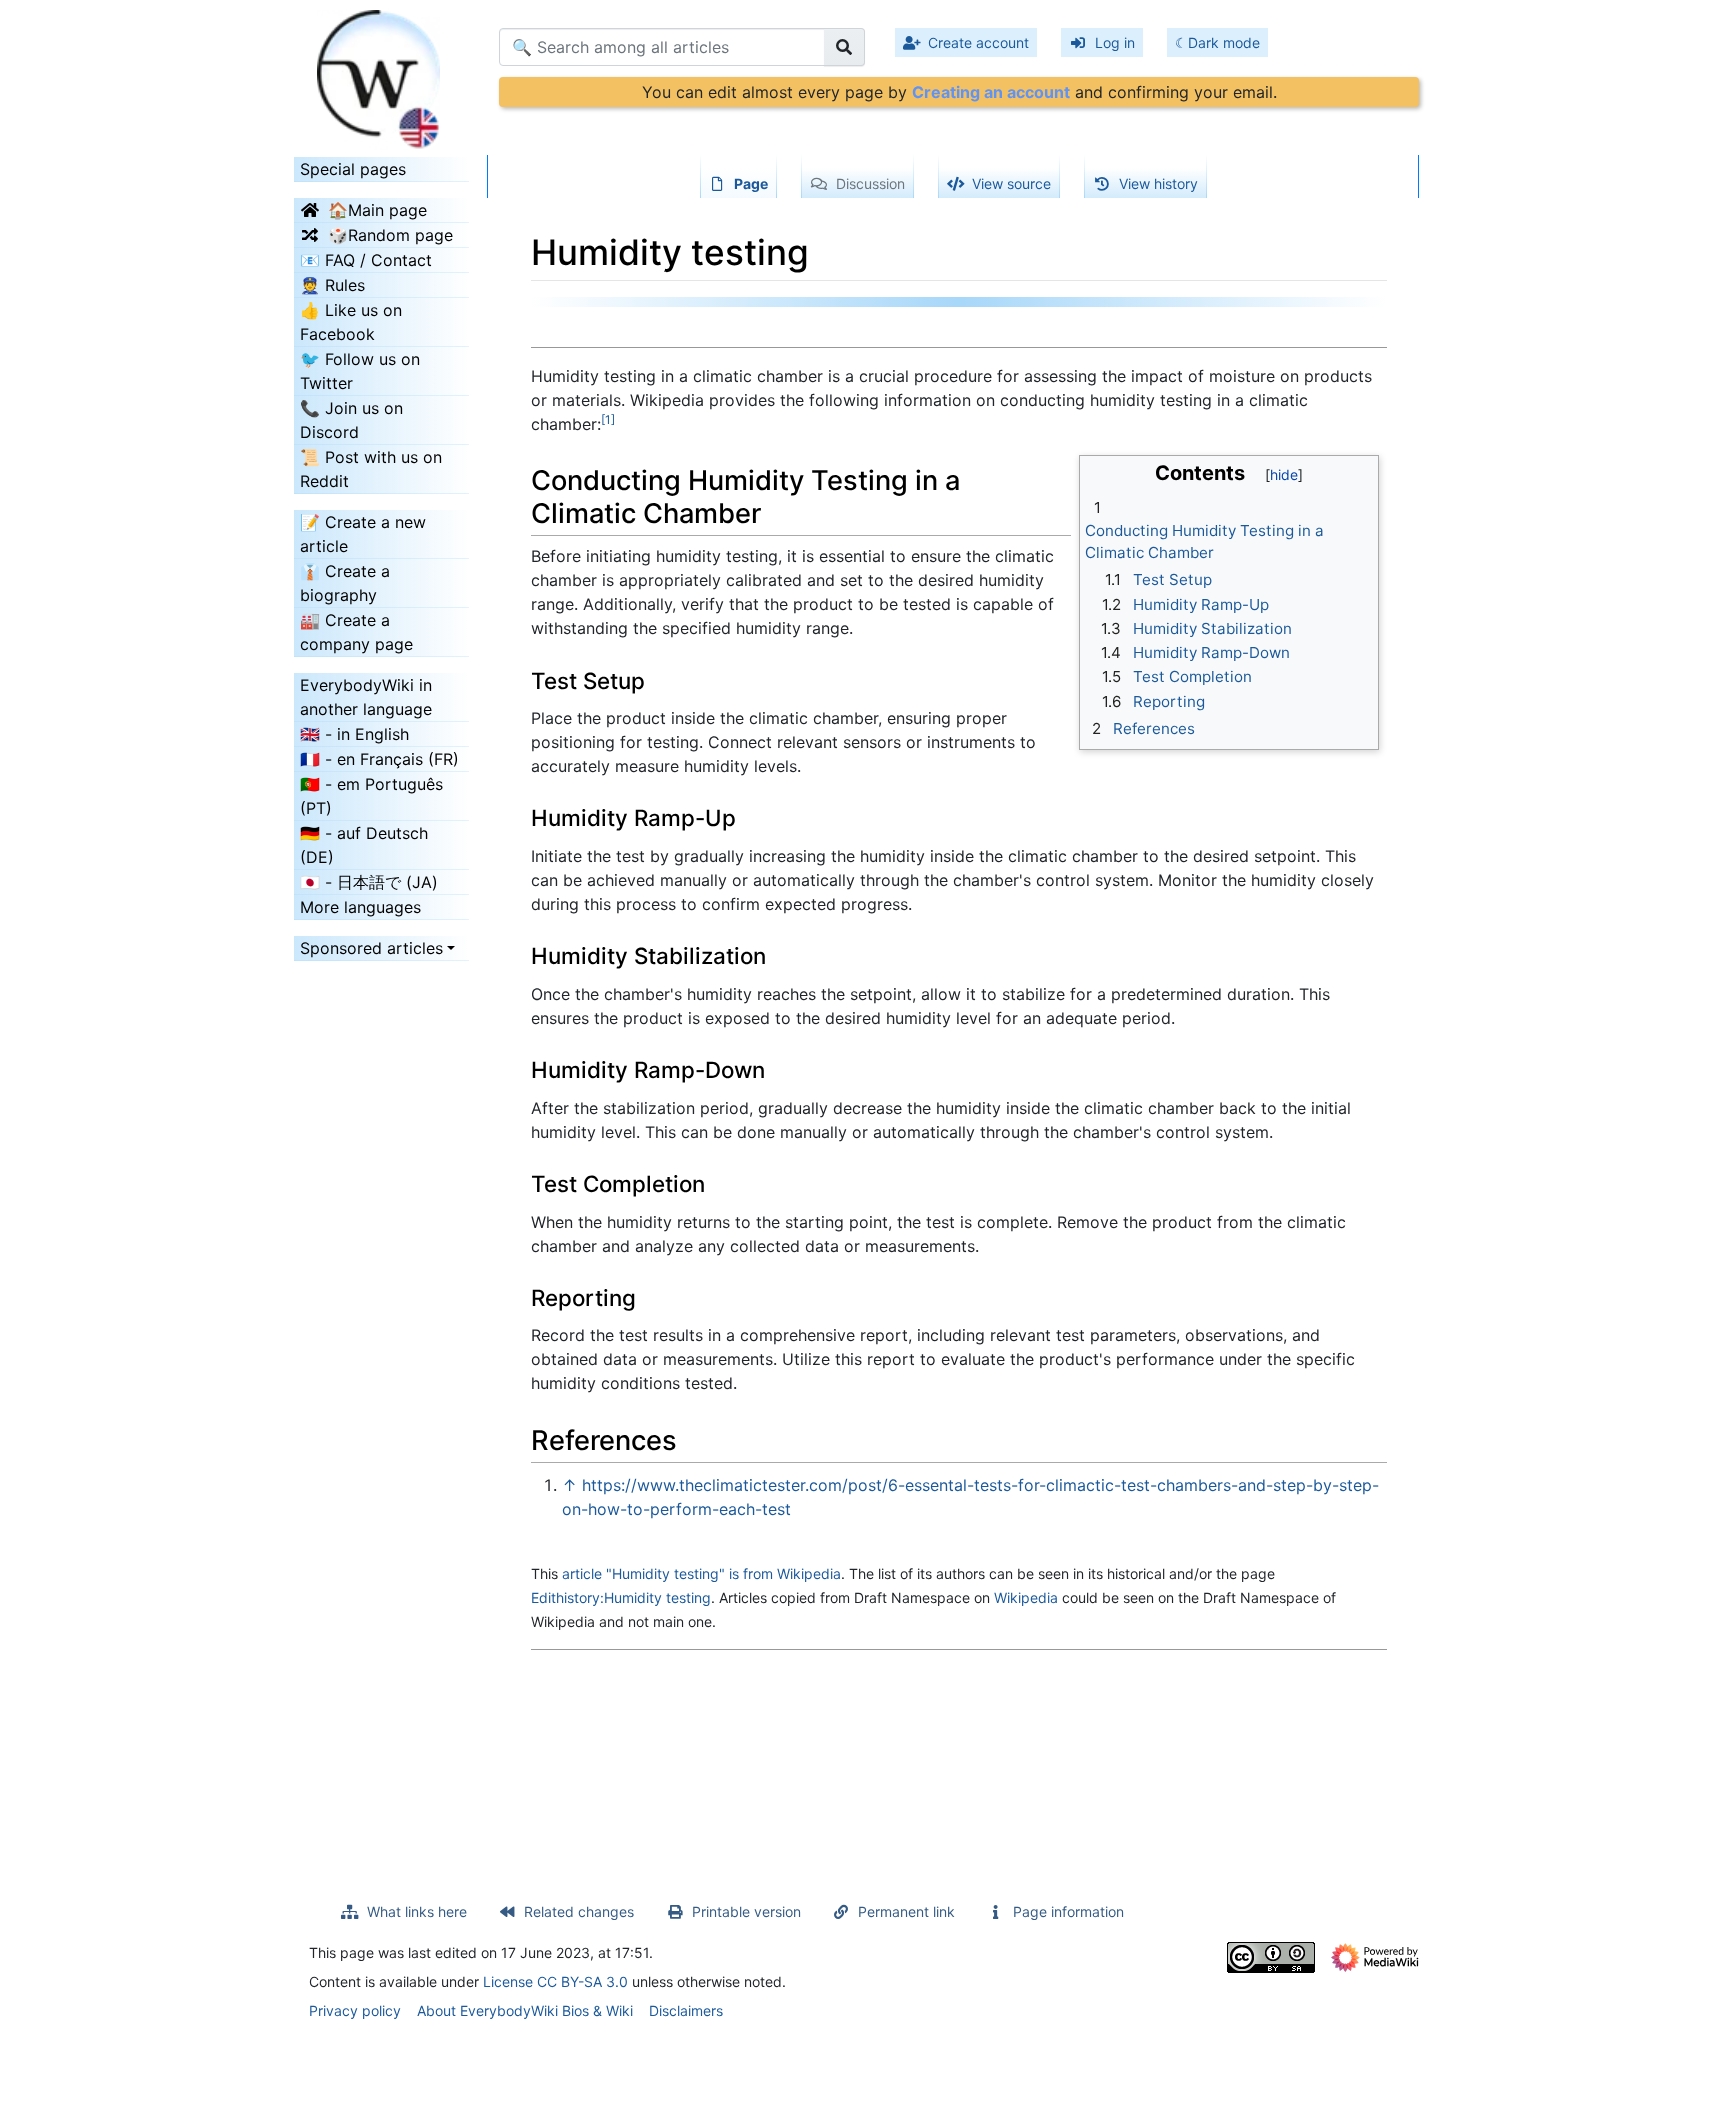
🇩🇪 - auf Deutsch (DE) (364, 845)
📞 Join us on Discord (351, 420)
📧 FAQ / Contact (366, 260)
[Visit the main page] (381, 73)
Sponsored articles (371, 948)
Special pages (353, 169)
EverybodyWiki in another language (366, 697)
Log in (1115, 42)
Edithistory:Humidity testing (621, 1597)
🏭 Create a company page (356, 632)
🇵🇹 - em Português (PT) (371, 796)
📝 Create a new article (363, 534)
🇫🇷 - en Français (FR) (379, 759)
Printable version (746, 1911)
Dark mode (1224, 42)
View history (1158, 183)
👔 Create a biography (345, 583)
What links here (417, 1911)
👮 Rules (332, 285)
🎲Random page (390, 235)
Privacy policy (355, 2010)
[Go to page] (844, 47)
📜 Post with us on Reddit (371, 469)
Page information (1068, 1911)
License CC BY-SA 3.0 (555, 1981)
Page (751, 183)
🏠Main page (377, 210)
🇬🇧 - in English (354, 734)
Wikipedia (1026, 1597)
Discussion (870, 183)
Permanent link (906, 1911)
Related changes (579, 1911)
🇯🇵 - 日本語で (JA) (369, 882)
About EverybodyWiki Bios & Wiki (525, 2010)
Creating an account (991, 92)
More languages (360, 907)
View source (1011, 183)
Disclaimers (686, 2010)
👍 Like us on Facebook (351, 322)
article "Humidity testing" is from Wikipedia (701, 1573)
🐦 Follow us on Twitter (360, 371)
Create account (978, 42)
